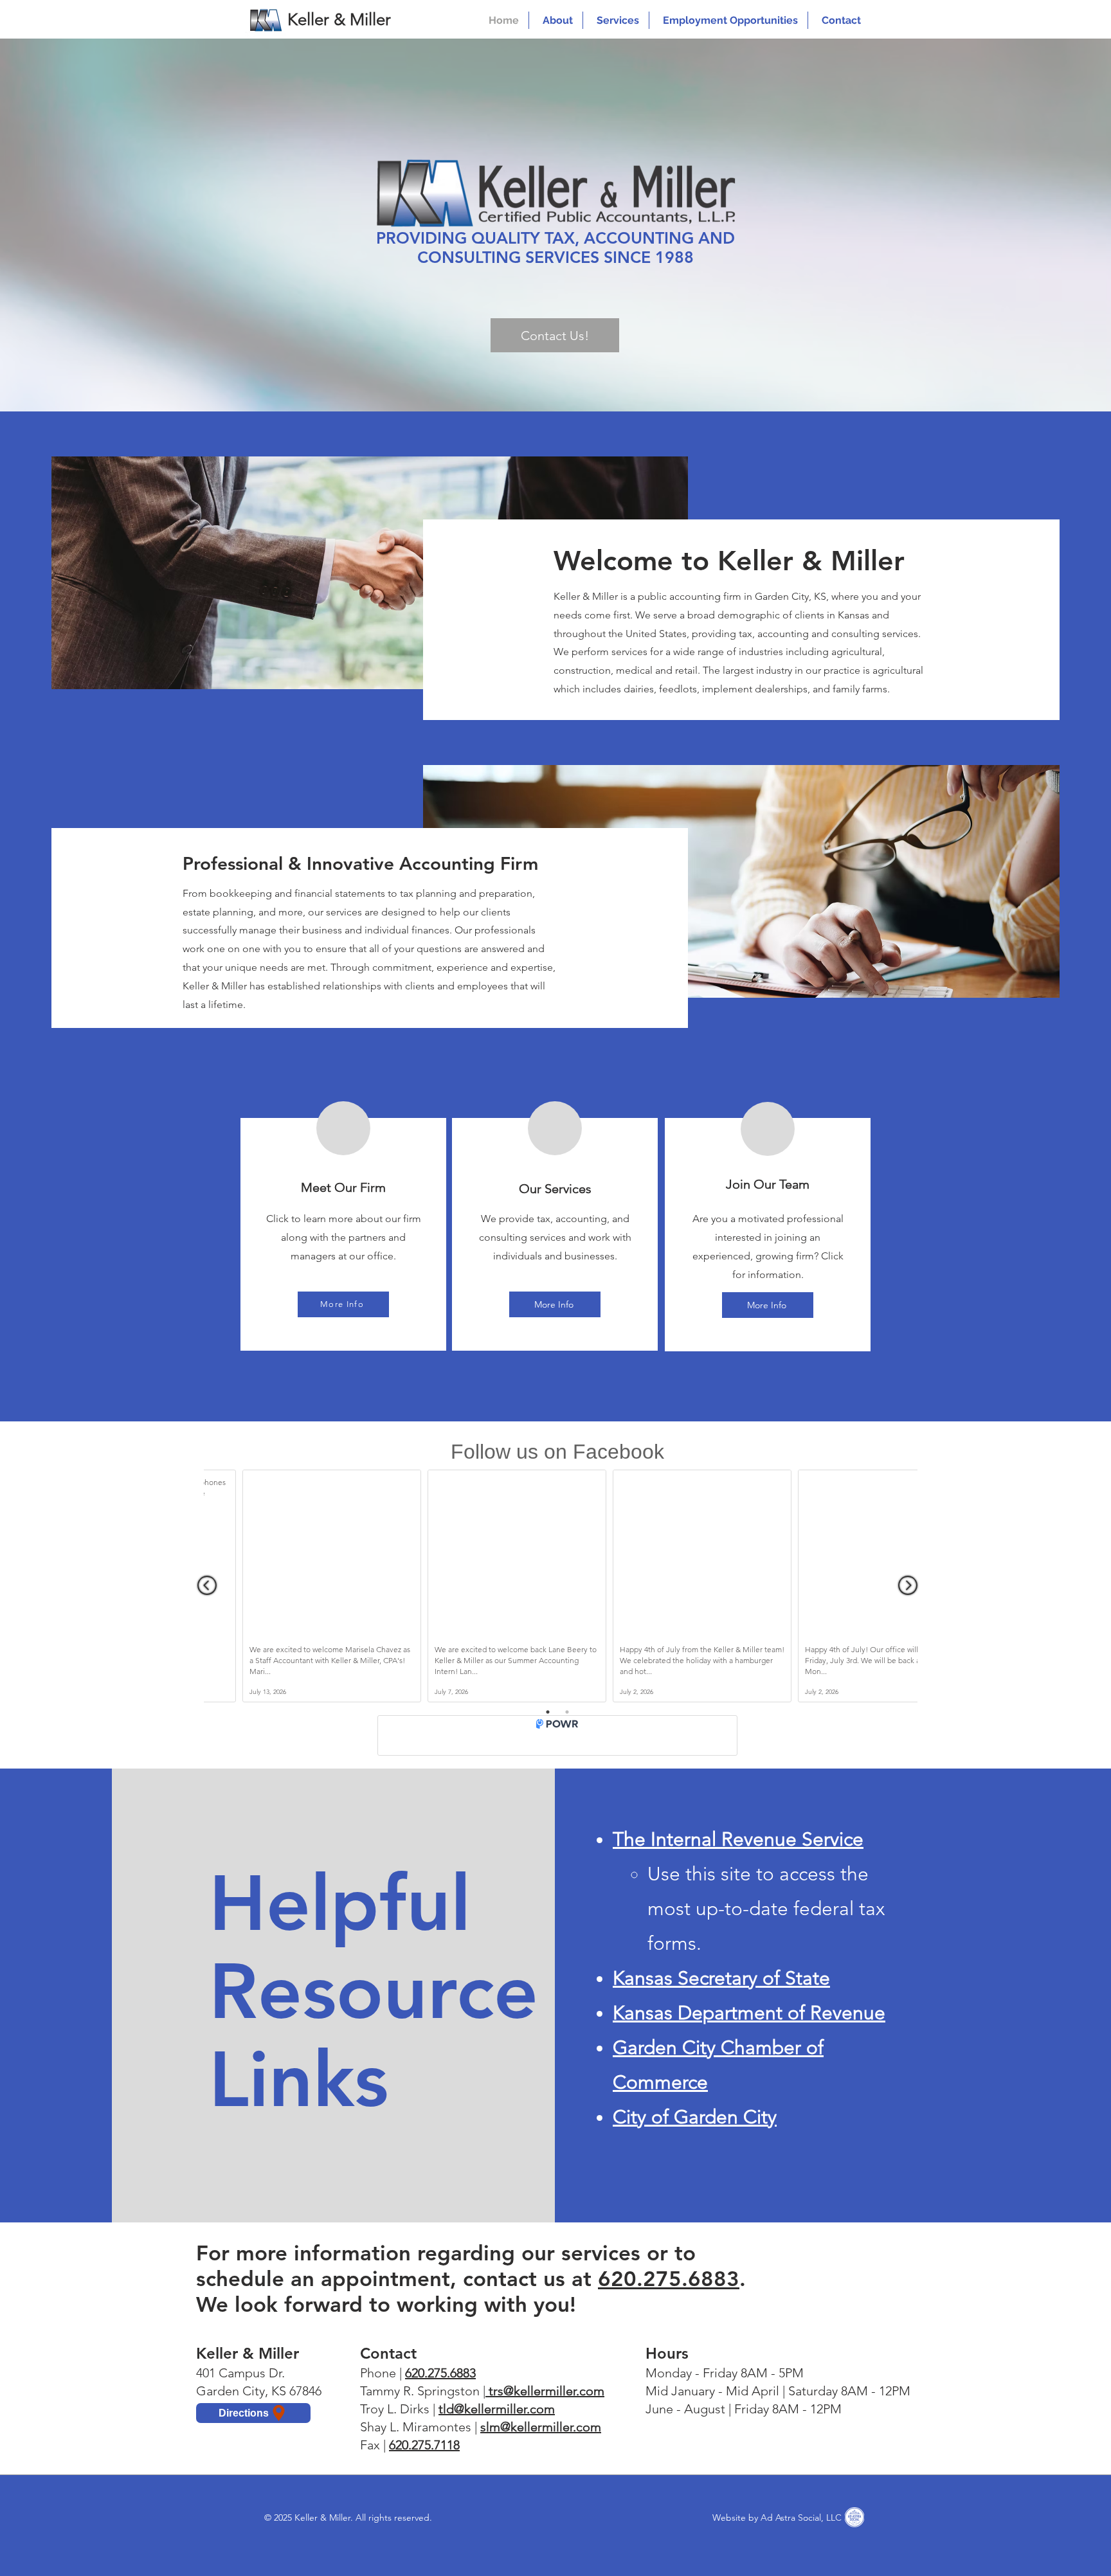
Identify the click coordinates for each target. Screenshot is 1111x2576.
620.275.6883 (669, 2278)
